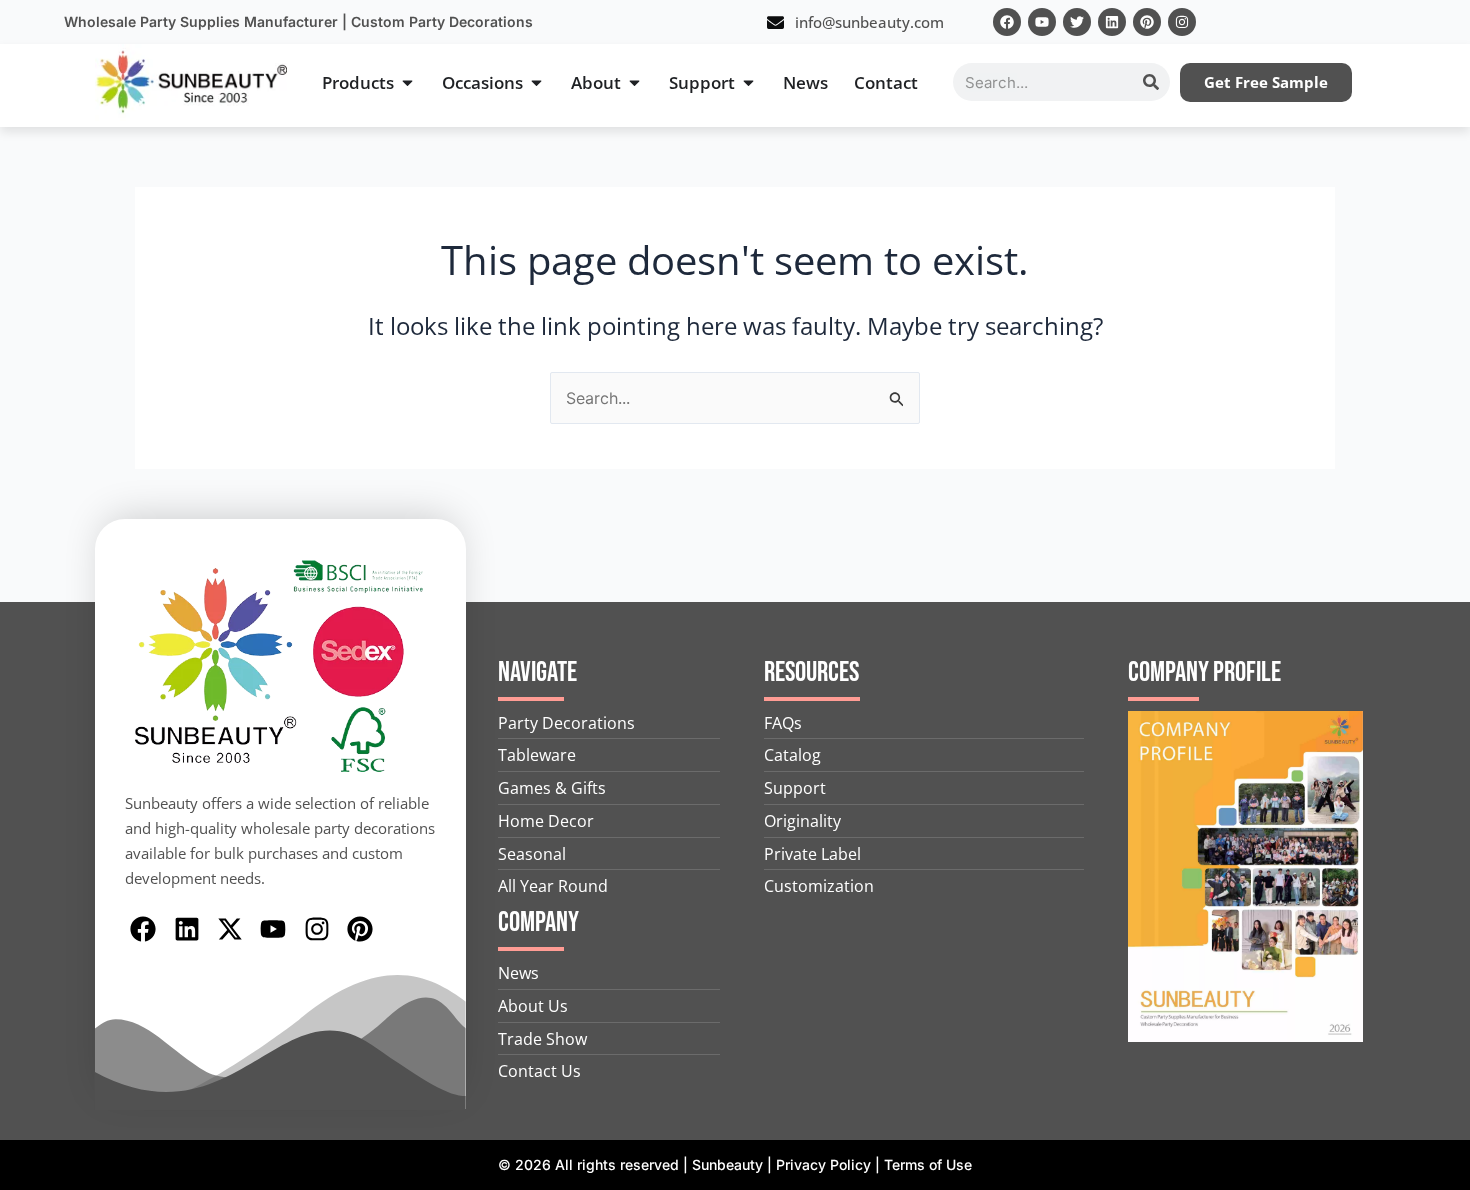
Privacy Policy (823, 1164)
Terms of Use (928, 1164)
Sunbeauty (727, 1164)
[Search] (1151, 82)
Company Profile (1204, 672)
